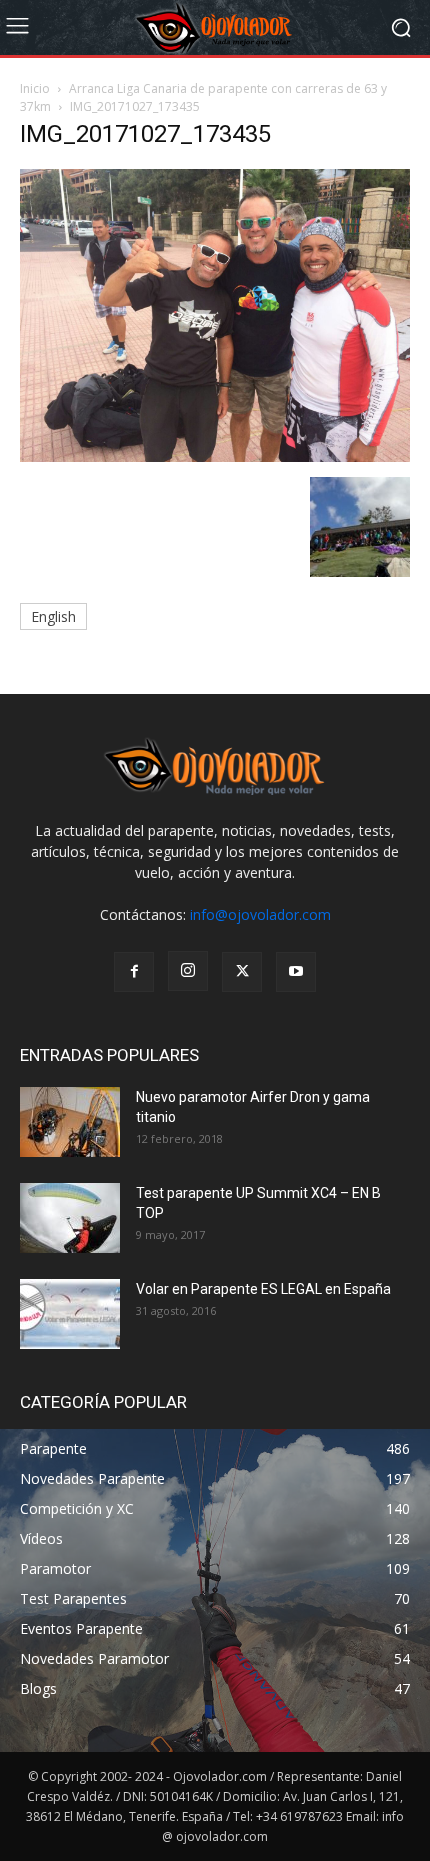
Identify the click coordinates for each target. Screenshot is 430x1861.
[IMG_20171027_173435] (215, 456)
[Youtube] (296, 972)
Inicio (35, 88)
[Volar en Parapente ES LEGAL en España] (70, 1314)
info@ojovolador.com (260, 914)
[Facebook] (134, 972)
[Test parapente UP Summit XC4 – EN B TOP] (70, 1218)
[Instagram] (188, 971)
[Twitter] (242, 972)
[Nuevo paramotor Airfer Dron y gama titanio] (70, 1122)
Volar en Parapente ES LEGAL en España (263, 1289)
